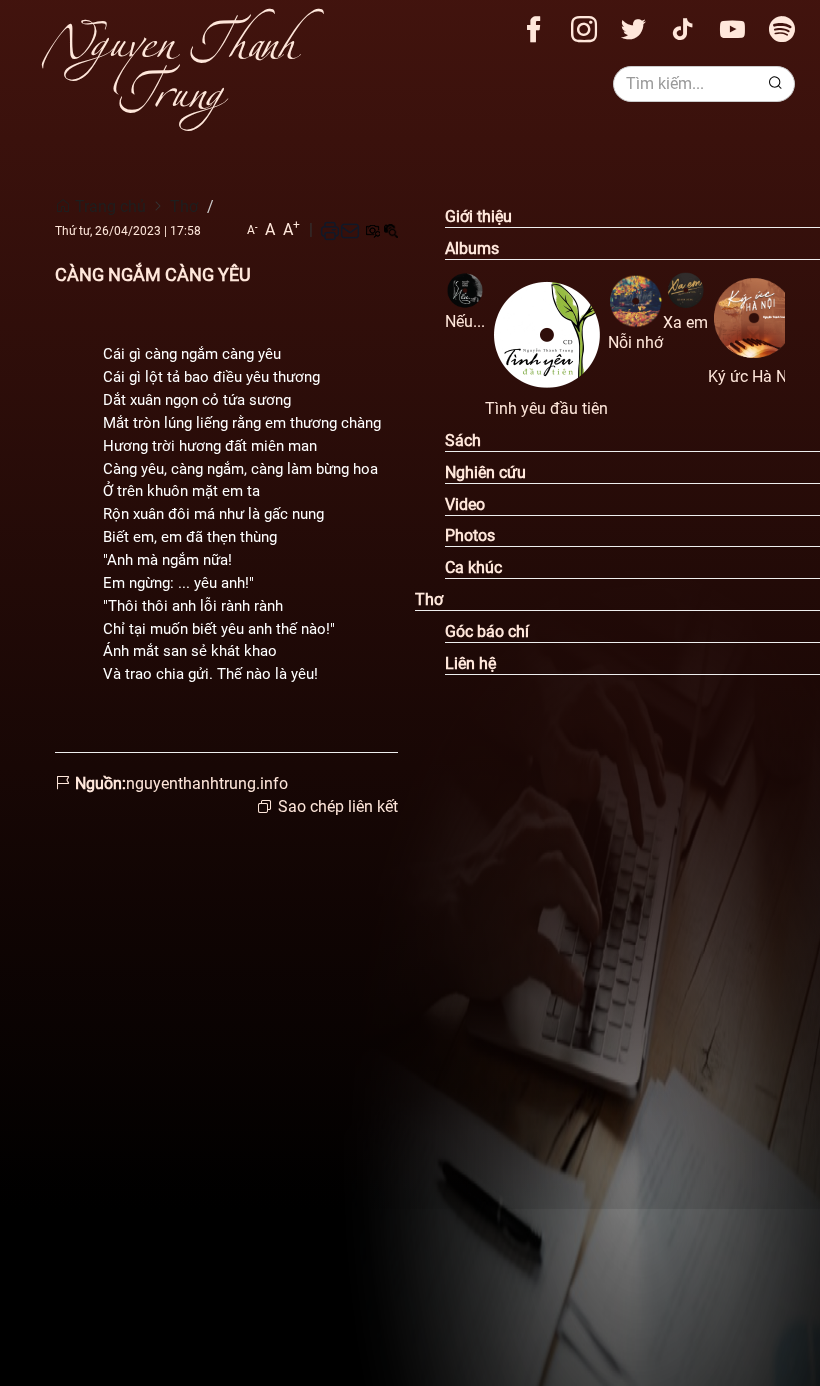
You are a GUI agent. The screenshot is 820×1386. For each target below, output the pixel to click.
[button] (330, 230)
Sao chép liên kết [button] (338, 806)
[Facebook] (534, 29)
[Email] (350, 230)
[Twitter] (633, 29)
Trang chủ (108, 206)
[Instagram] (584, 29)
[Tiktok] (683, 29)
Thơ (184, 206)
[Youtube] (732, 29)
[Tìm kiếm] (776, 84)
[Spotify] (782, 29)
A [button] (252, 229)
